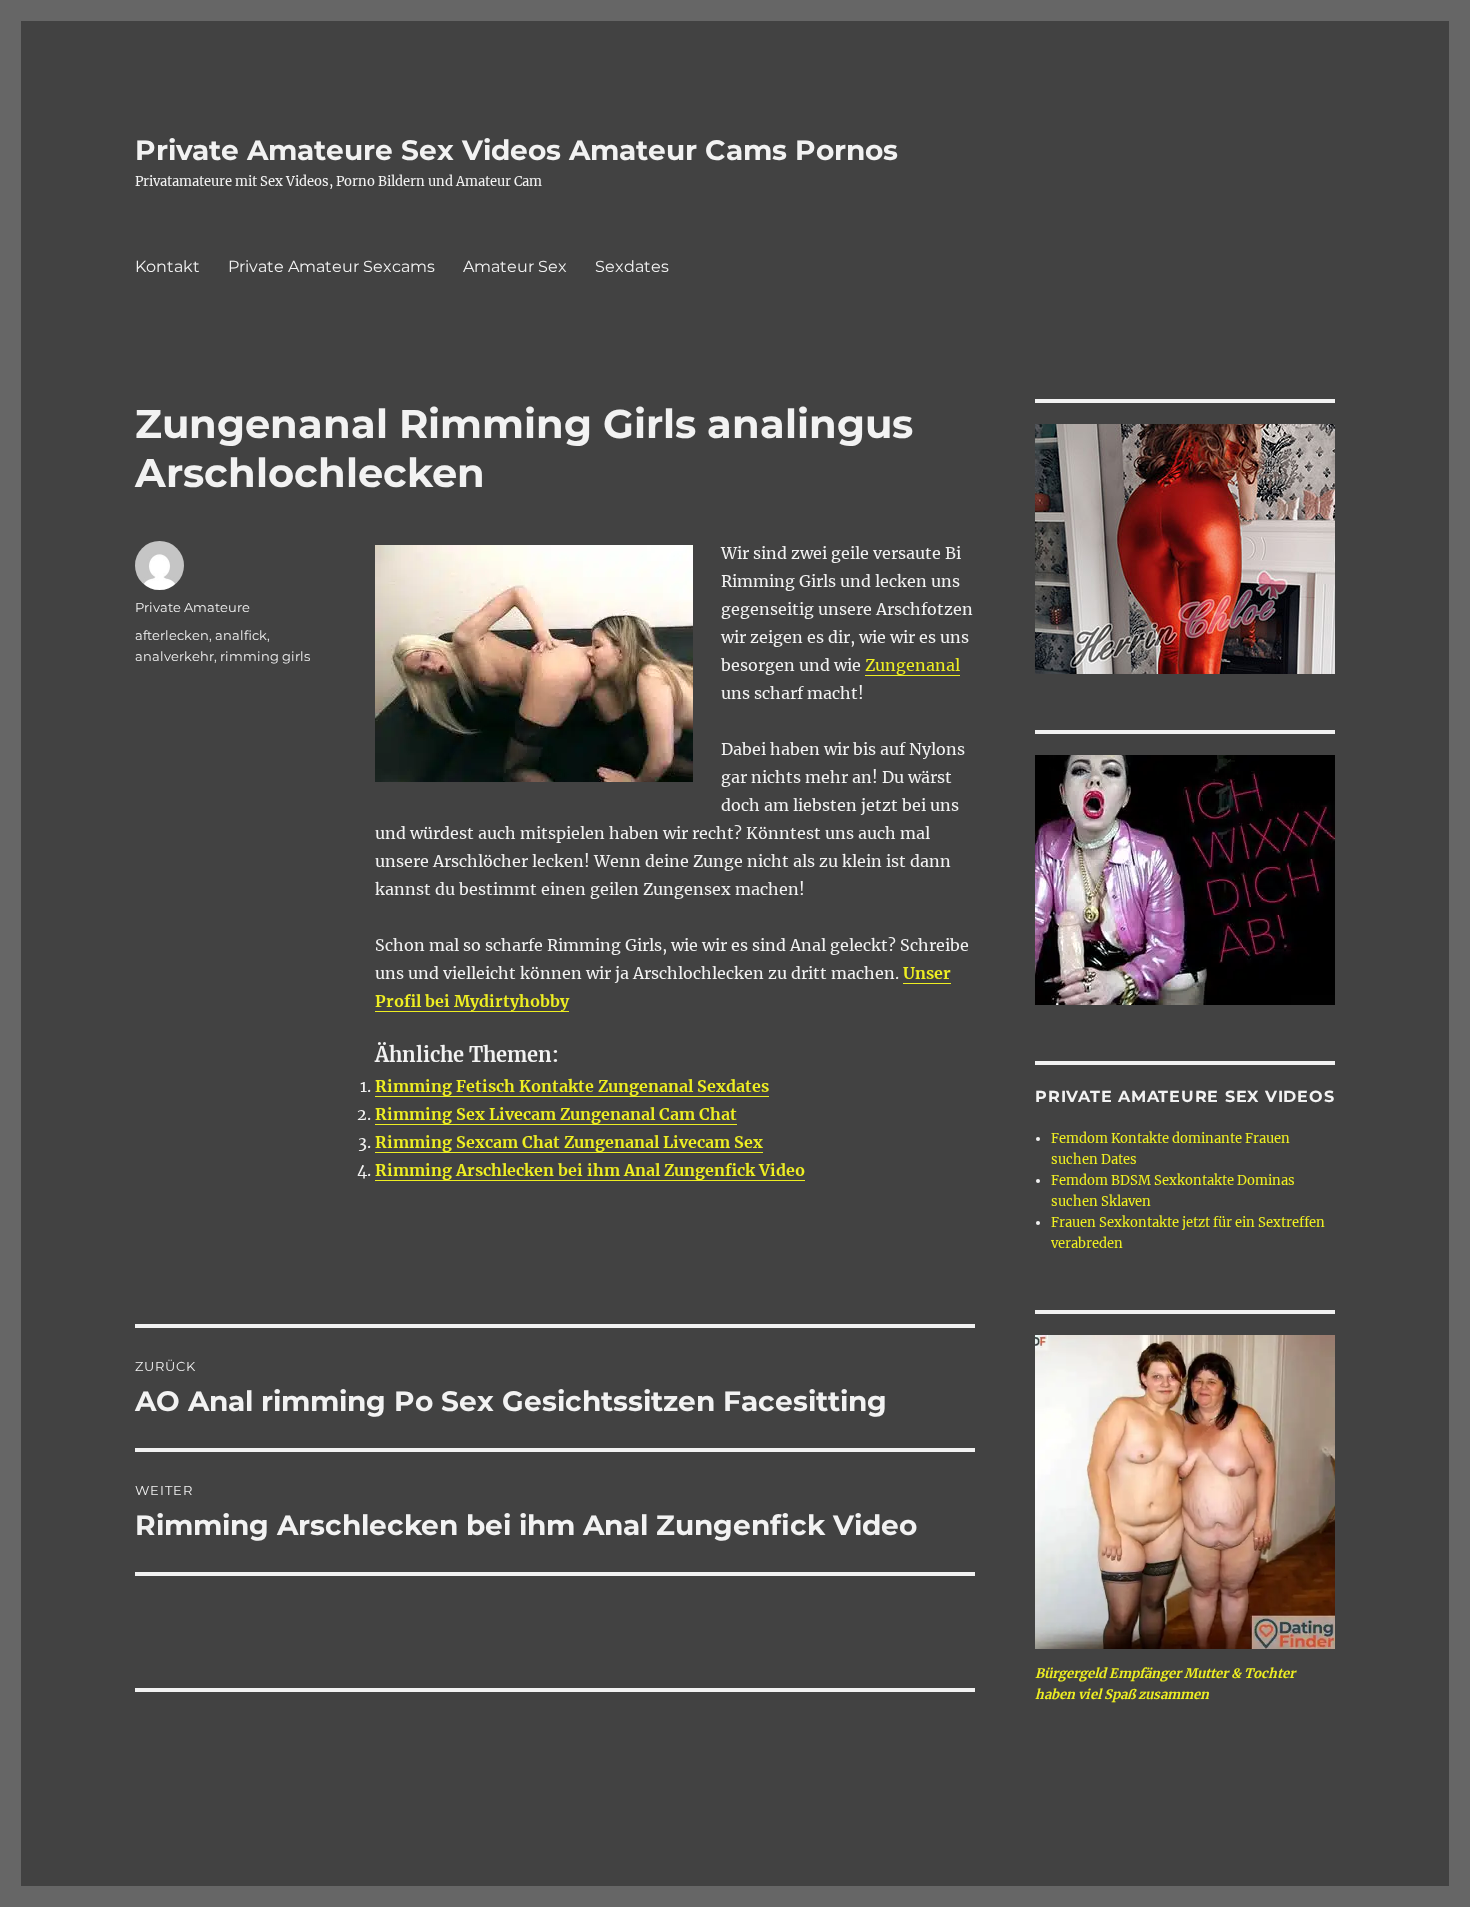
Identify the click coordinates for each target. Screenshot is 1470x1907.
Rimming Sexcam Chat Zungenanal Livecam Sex (569, 1142)
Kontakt (167, 266)
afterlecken (172, 635)
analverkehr (174, 656)
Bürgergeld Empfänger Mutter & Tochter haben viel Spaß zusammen (1165, 1684)
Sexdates (632, 266)
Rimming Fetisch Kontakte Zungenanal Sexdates (572, 1086)
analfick (241, 635)
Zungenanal (912, 665)
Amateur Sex (515, 266)
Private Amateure (192, 607)
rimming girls (265, 656)
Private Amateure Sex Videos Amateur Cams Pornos (516, 150)
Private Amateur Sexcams (331, 266)
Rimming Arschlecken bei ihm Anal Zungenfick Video (590, 1170)
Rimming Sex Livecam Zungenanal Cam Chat (556, 1114)
